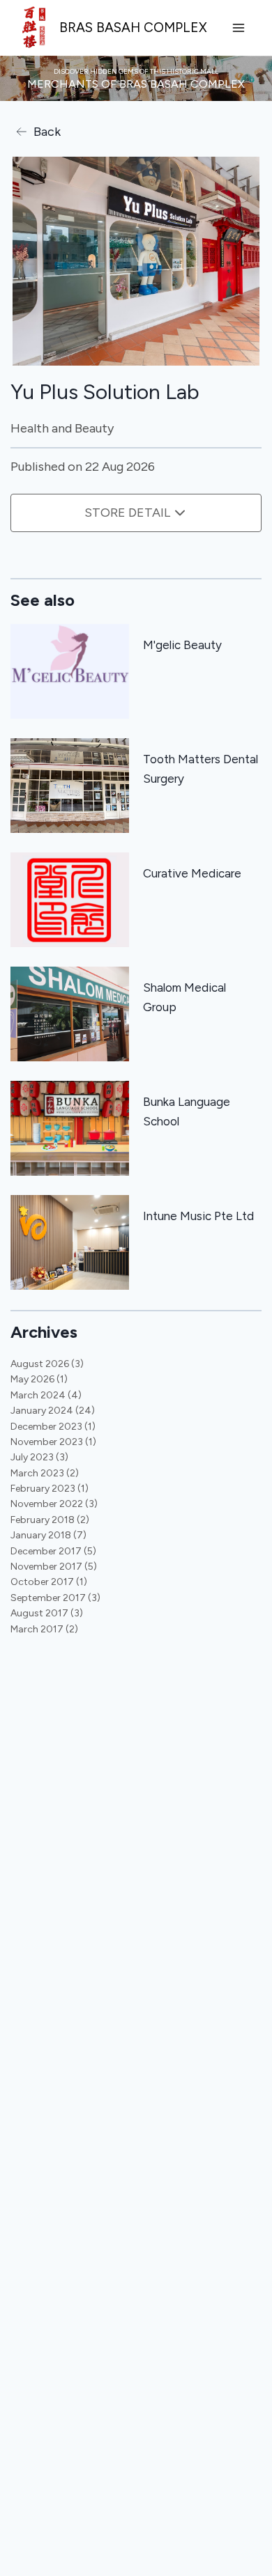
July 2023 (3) (39, 1457)
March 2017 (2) (44, 1629)
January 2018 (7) (48, 1535)
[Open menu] (238, 28)
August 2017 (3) (47, 1613)
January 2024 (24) (53, 1411)
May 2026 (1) (39, 1379)
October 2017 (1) (49, 1582)
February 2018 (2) (50, 1520)
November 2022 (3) (54, 1504)
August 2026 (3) (47, 1364)
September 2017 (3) (55, 1598)
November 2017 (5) (54, 1567)
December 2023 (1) (53, 1427)
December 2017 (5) (53, 1551)
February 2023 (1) (50, 1489)
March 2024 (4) (46, 1395)
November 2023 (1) (53, 1442)
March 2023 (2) (45, 1473)
